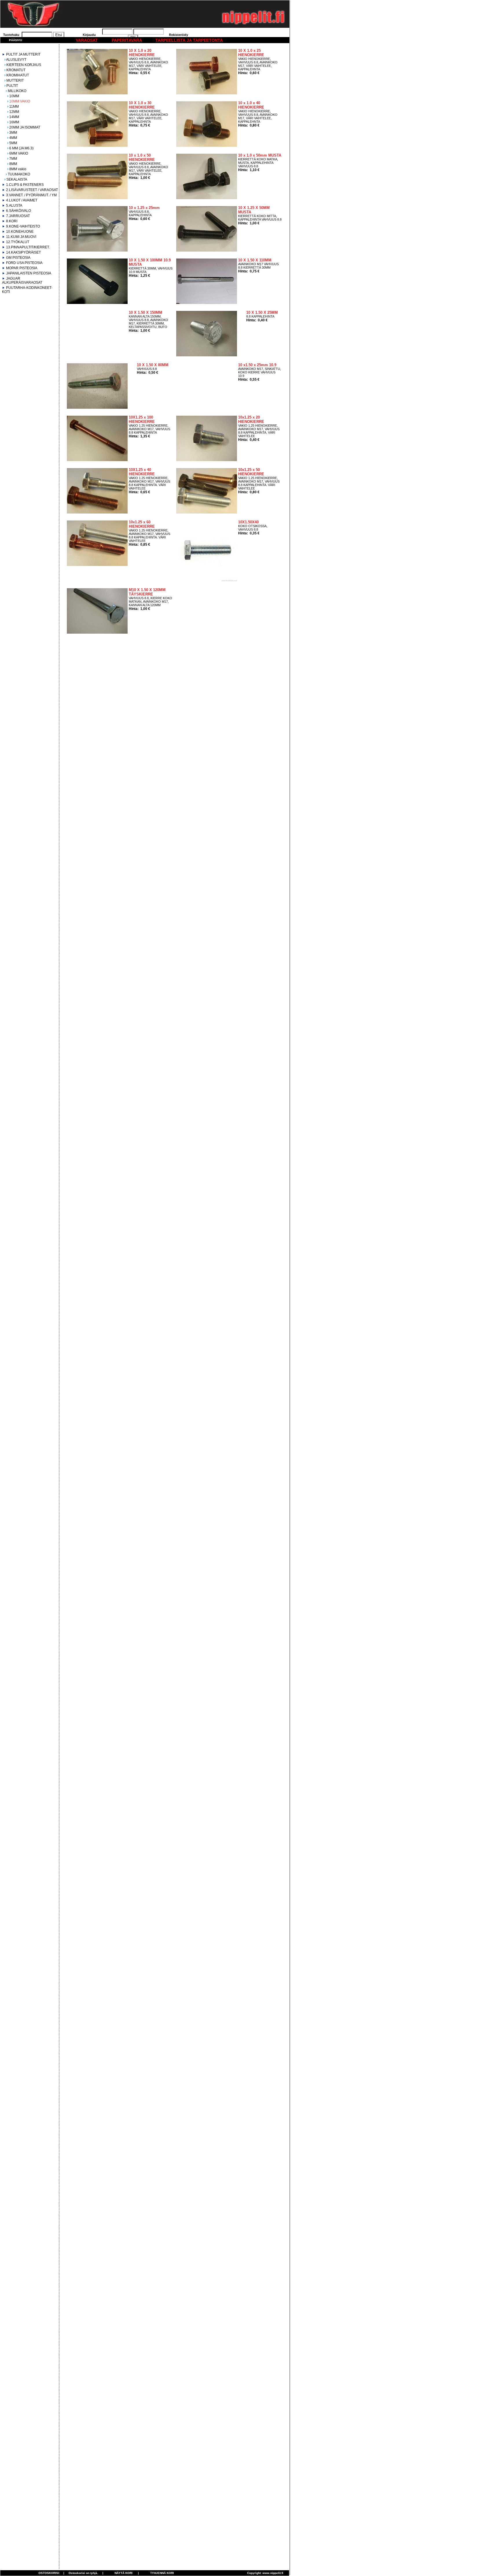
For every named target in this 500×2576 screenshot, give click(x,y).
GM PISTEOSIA (18, 258)
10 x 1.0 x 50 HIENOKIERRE (142, 157)
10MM (14, 96)
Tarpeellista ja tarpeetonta (189, 40)
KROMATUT (16, 70)
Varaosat (87, 40)
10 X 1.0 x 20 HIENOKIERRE (142, 53)
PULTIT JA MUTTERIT (23, 54)
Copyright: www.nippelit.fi (265, 2573)
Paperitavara (127, 40)
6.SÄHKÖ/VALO (19, 211)
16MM (14, 122)
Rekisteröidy (179, 35)
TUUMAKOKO (19, 174)
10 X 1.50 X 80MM (153, 365)
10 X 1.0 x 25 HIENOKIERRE (251, 53)
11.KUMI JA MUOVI (21, 237)
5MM (13, 143)
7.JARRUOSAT (18, 216)
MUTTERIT (15, 80)
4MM (13, 138)
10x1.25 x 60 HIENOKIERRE (142, 524)
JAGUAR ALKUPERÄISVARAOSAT (22, 280)
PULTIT (12, 86)
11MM (14, 107)
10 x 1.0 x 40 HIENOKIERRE (251, 105)
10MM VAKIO (20, 101)
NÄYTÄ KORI (124, 2573)
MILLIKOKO (17, 91)
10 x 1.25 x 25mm (144, 208)
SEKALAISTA (17, 179)
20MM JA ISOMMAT (25, 127)
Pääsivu (15, 40)
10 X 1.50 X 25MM (262, 312)
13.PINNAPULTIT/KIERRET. (28, 247)
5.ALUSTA (14, 206)
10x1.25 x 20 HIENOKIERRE (251, 419)
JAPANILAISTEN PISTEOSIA (29, 273)
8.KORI (12, 221)
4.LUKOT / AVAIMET (22, 200)
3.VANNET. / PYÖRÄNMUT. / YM (31, 195)
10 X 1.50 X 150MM (146, 312)
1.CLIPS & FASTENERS (25, 185)
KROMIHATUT (18, 75)
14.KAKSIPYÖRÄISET (23, 252)
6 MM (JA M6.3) (21, 148)
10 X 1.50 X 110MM (255, 260)
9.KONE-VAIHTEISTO (23, 226)
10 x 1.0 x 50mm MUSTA (260, 155)
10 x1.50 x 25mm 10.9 (257, 365)
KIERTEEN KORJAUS (24, 65)
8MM (13, 164)
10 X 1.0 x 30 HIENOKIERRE (142, 105)
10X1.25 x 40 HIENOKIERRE (142, 472)
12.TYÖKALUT (18, 242)
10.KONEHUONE (20, 232)
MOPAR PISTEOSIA (22, 268)
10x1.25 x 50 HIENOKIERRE (251, 472)
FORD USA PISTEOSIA (24, 263)
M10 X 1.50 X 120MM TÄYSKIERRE (147, 592)
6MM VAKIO (19, 153)
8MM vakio (18, 169)
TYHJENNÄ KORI (162, 2573)
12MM (14, 112)
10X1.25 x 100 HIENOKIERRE (142, 419)
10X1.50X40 (248, 522)
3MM (13, 133)
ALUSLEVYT (16, 60)
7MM (13, 159)
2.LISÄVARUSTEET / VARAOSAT (32, 190)
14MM (14, 117)
